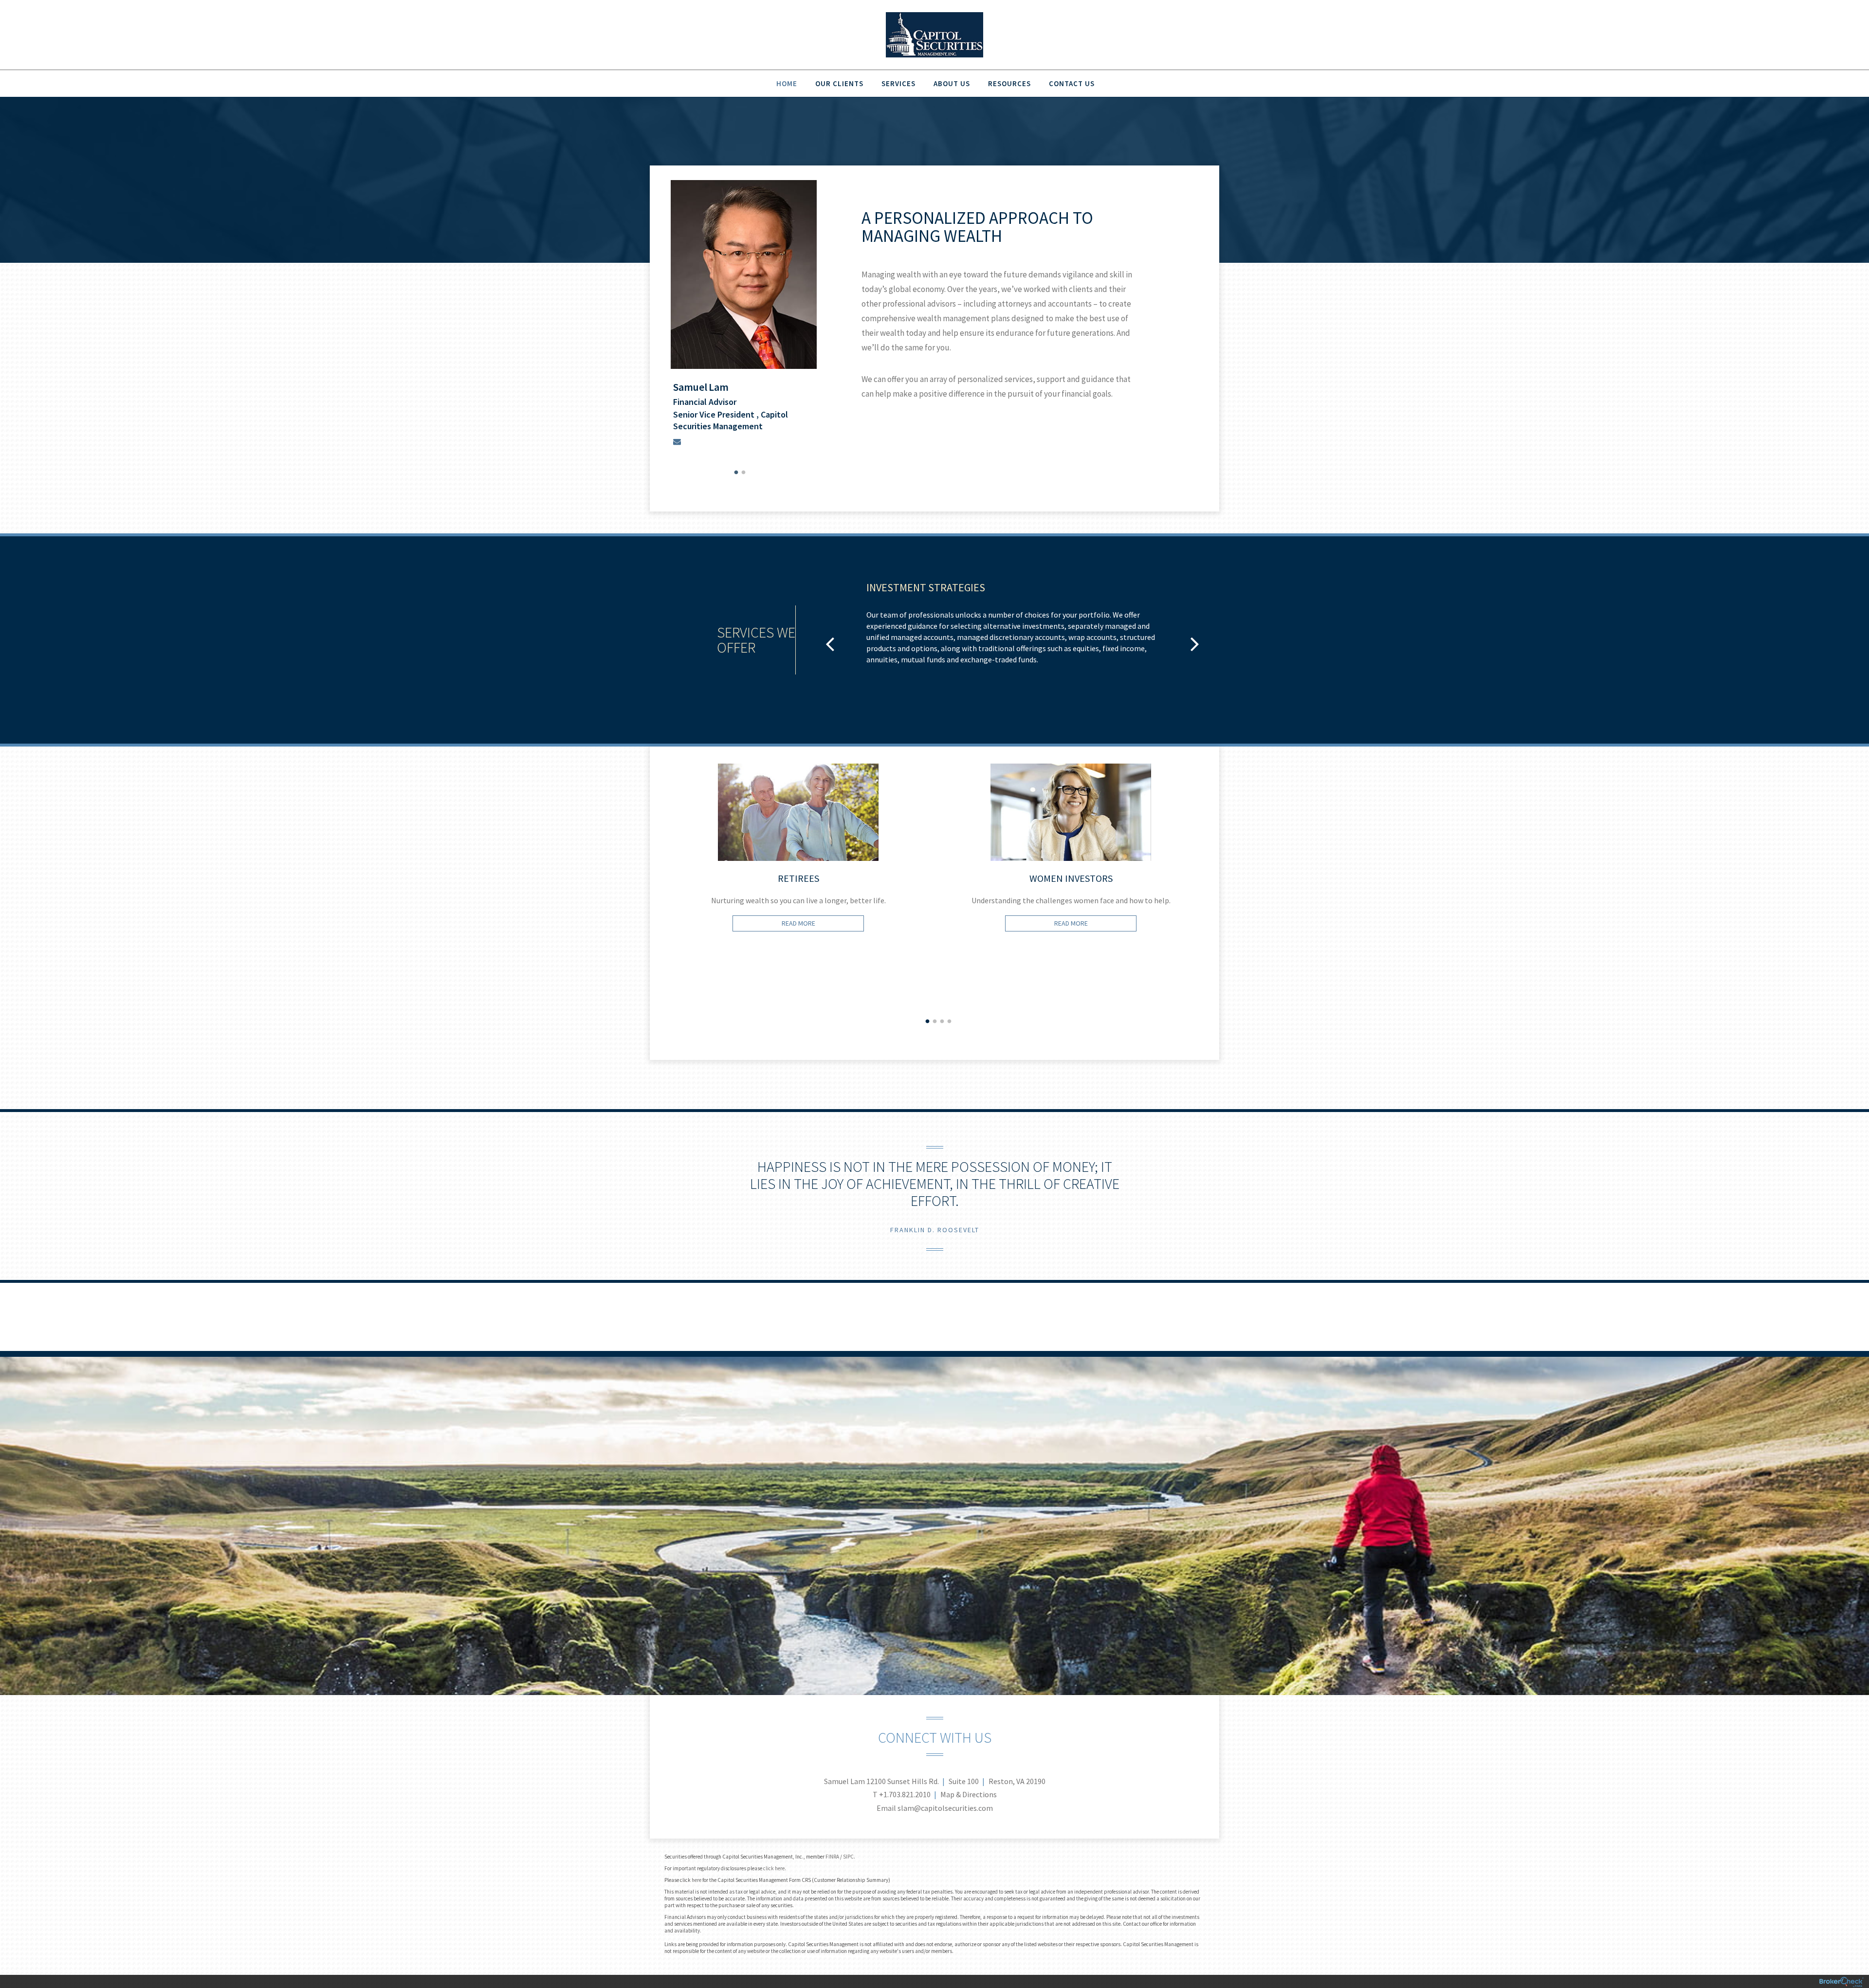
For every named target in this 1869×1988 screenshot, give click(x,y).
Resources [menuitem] (1009, 83)
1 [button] (736, 473)
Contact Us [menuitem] (1072, 83)
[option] (743, 315)
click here (774, 1868)
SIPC (848, 1857)
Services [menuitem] (898, 83)
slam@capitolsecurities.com (945, 1808)
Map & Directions (969, 1794)
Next (1227, 912)
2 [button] (744, 473)
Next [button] (1195, 643)
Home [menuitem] (787, 83)
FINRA (832, 1857)
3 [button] (942, 1021)
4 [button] (949, 1021)
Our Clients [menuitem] (839, 83)
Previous (642, 912)
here (696, 1880)
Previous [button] (830, 643)
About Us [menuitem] (952, 83)
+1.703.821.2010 (905, 1794)
